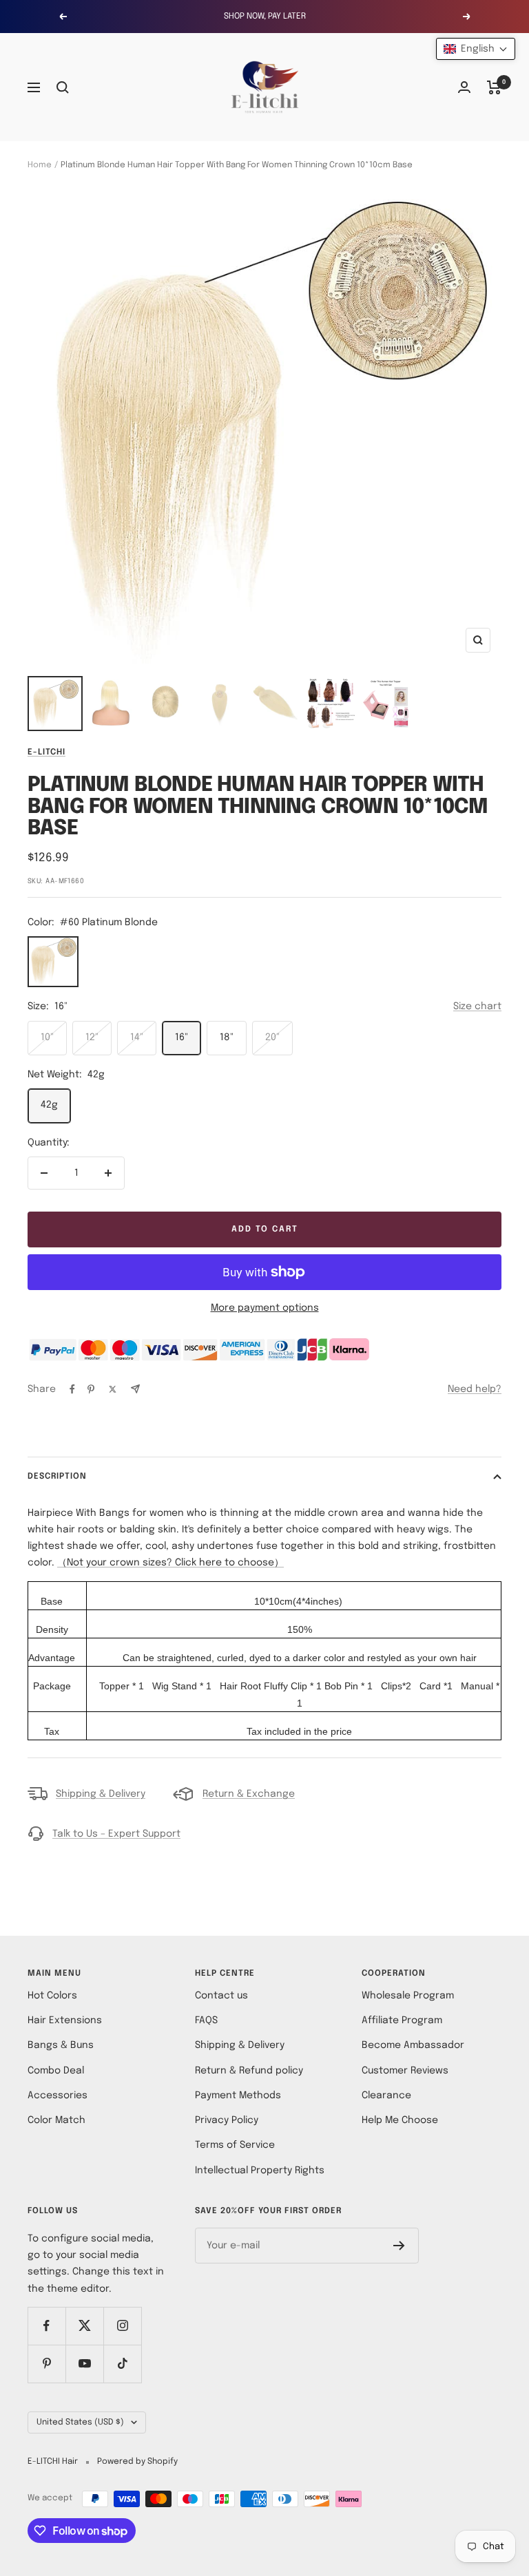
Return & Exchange (249, 1794)
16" (181, 1037)
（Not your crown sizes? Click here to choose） (170, 1563)
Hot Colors (52, 1996)
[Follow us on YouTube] (84, 2364)
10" (47, 1037)
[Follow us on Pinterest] (46, 2364)
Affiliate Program (402, 2020)
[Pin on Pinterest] (91, 1389)
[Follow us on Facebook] (46, 2326)
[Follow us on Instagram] (122, 2326)
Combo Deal (56, 2071)
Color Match (56, 2120)
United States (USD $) (80, 2422)
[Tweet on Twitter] (113, 1389)
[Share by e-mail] (135, 1389)
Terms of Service (235, 2145)
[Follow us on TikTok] (122, 2364)
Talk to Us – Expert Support (116, 1834)
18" (227, 1037)
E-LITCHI (46, 752)
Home (40, 165)
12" (92, 1037)
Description (57, 1477)
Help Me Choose (400, 2120)
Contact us (221, 1996)
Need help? (475, 1389)
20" (272, 1037)
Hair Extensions (65, 2020)
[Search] (63, 87)
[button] (476, 49)
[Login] (464, 87)
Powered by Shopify (137, 2462)
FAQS (206, 2020)
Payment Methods (238, 2095)
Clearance (386, 2095)
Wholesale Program (408, 1996)
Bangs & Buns (61, 2045)
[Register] (399, 2246)
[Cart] (494, 87)
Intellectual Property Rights (260, 2171)
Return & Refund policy (249, 2071)
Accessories (58, 2095)
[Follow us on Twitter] (84, 2326)
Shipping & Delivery (101, 1794)
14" (137, 1037)
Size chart (477, 1006)
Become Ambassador (413, 2045)
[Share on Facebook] (72, 1389)
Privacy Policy (227, 2120)
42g (49, 1105)
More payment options (265, 1308)
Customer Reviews (405, 2071)
